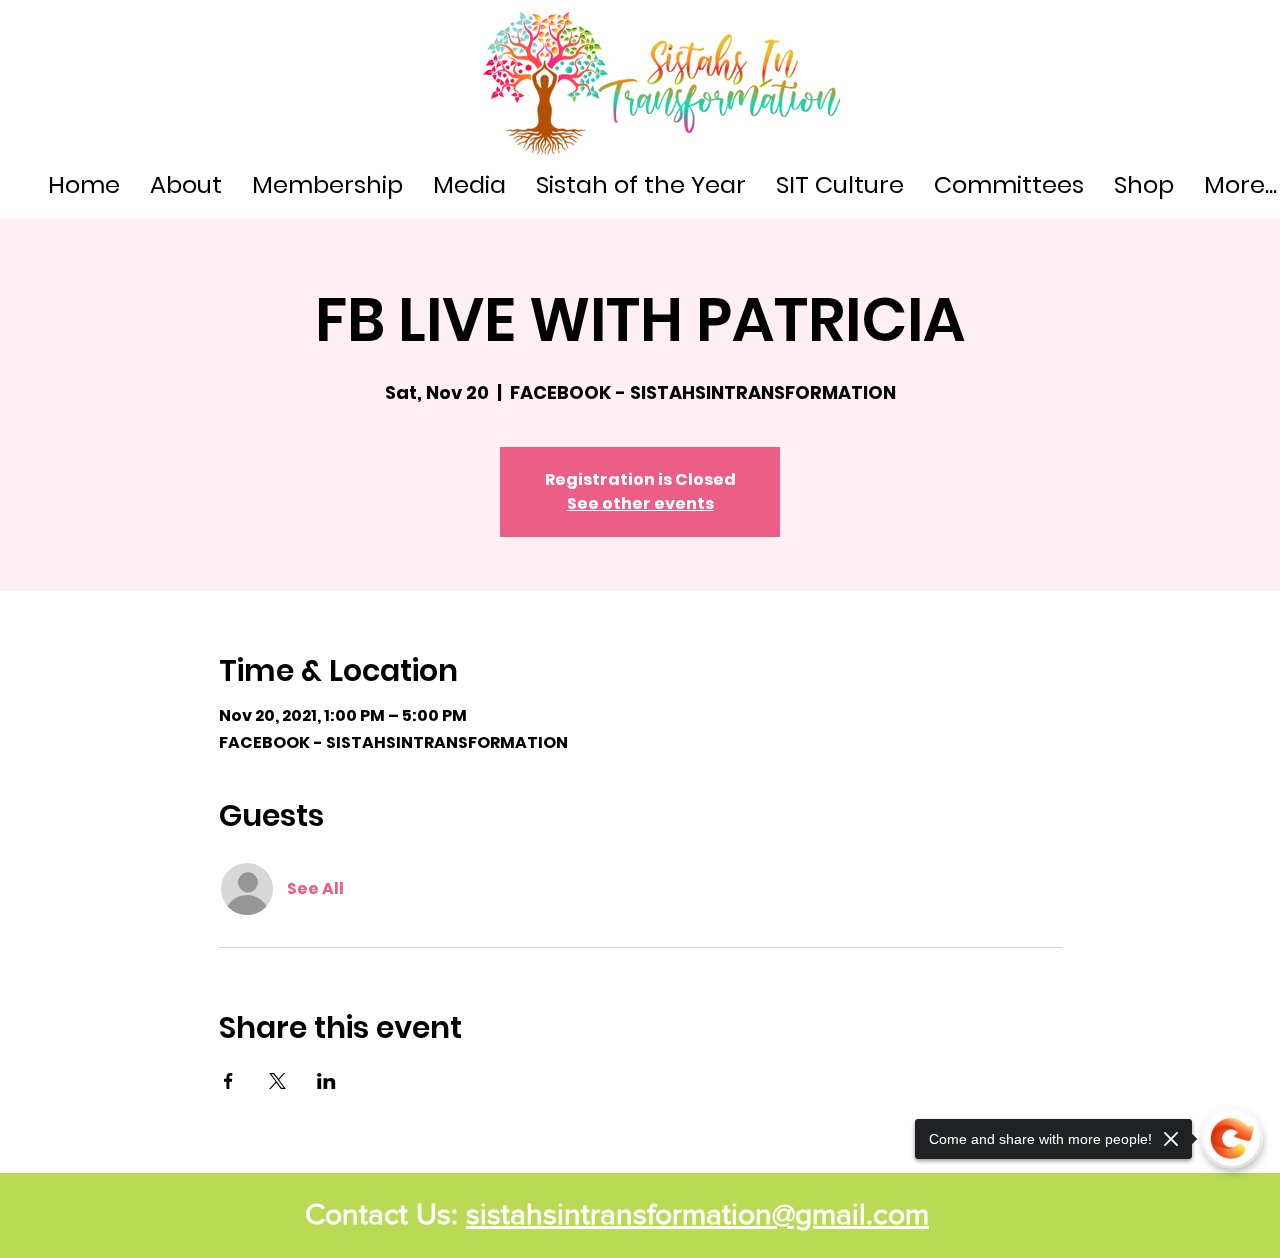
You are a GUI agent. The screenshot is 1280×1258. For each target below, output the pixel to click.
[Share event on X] (277, 1081)
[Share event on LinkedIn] (326, 1081)
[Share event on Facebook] (228, 1081)
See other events (640, 503)
